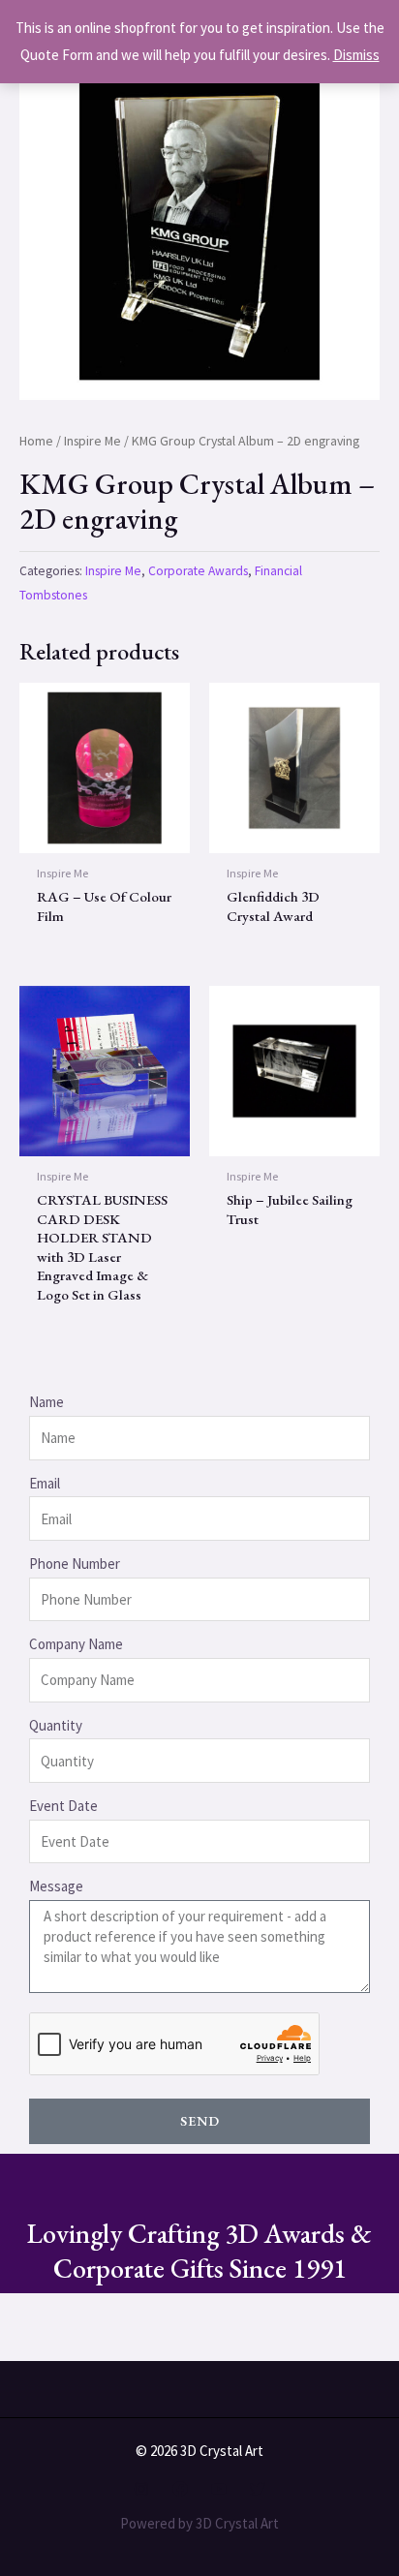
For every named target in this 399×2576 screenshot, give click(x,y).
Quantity (56, 1725)
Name (46, 1402)
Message (56, 1886)
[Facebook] (180, 2489)
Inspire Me (92, 441)
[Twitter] (258, 2489)
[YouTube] (219, 2489)
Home (36, 441)
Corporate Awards (198, 571)
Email (45, 1483)
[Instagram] (141, 2489)
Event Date (63, 1806)
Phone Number (75, 1564)
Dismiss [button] (356, 55)
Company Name (76, 1644)
